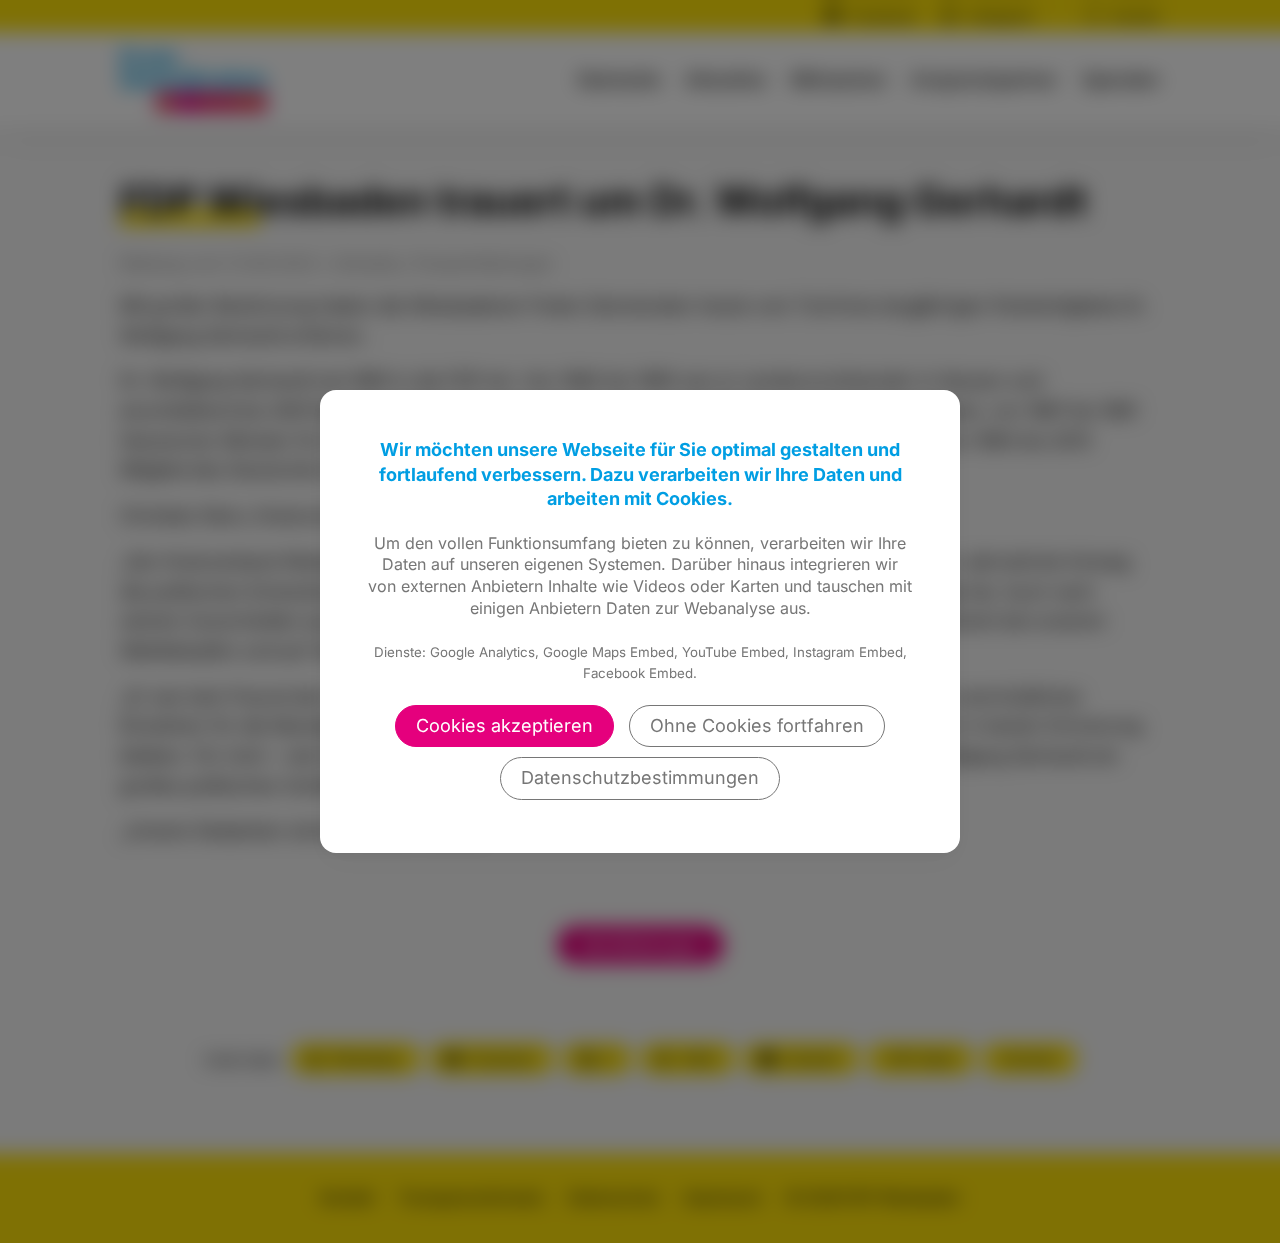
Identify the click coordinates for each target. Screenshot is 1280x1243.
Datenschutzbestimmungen (640, 777)
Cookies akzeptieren (504, 725)
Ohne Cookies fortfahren (757, 725)
